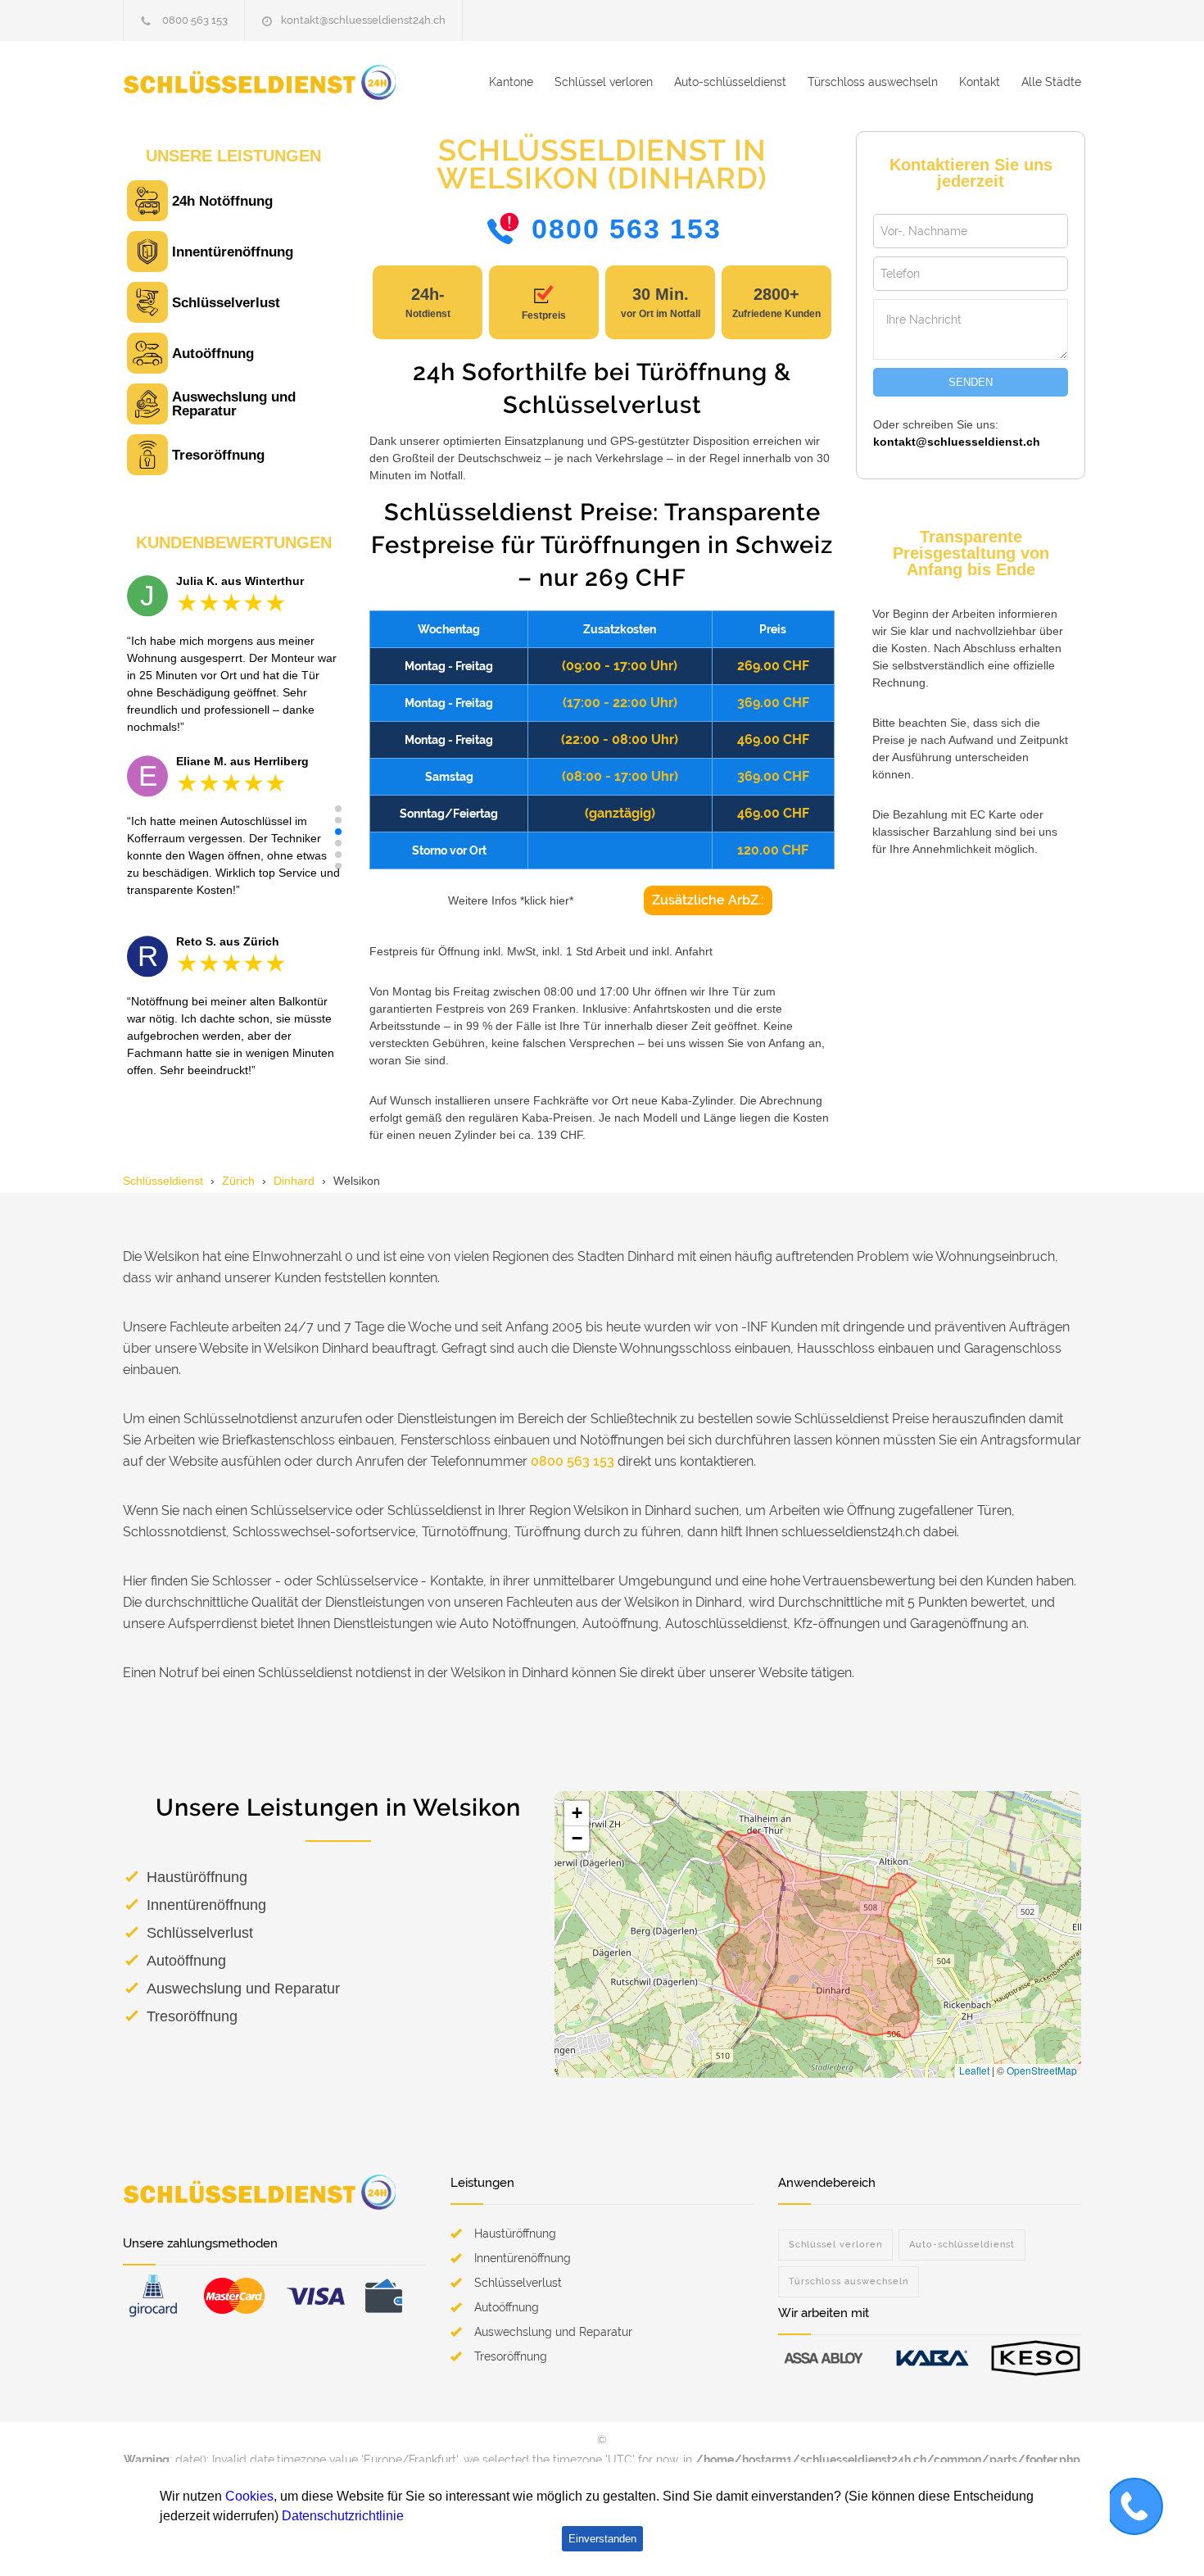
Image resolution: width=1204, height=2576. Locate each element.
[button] (338, 809)
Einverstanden (602, 2539)
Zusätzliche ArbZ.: (708, 900)
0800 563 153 (195, 20)
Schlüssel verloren (604, 82)
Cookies (249, 2496)
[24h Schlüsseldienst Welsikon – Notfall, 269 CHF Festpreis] (274, 82)
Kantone (511, 82)
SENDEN (971, 382)
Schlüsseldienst (163, 1181)
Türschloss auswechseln (873, 82)
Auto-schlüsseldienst (730, 82)
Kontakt (980, 82)
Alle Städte (1051, 82)
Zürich (238, 1181)
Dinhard (294, 1181)
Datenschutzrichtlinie (343, 2516)
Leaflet (974, 2070)
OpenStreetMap (1042, 2070)
